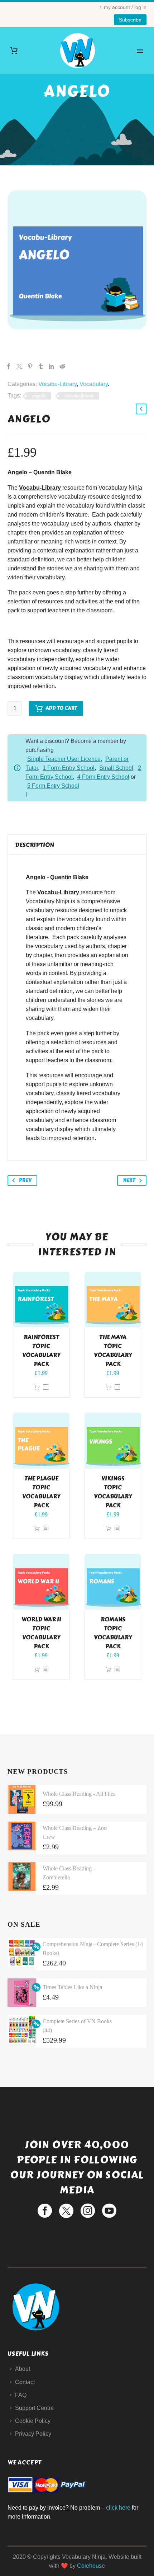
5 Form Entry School (53, 786)
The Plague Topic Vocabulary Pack (41, 1492)
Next (129, 1180)
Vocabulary (94, 384)
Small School (116, 768)
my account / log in (125, 7)
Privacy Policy (33, 2434)
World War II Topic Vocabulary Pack (41, 1633)
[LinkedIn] (52, 366)
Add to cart (61, 708)
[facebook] (45, 2211)
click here (118, 2508)
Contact (25, 2382)
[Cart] (14, 51)
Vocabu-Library (57, 384)
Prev (25, 1180)
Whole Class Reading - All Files (79, 1794)
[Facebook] (9, 366)
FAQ (21, 2395)
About (23, 2369)
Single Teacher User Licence (64, 759)
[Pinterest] (30, 366)
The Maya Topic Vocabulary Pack (113, 1351)
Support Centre (34, 2408)
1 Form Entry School (69, 768)
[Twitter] (19, 366)
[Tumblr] (41, 366)
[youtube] (109, 2211)
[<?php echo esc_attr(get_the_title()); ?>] (45, 1387)
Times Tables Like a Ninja (72, 1987)
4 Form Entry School (103, 777)
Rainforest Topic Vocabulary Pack (41, 1351)
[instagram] (88, 2211)
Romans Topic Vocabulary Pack (113, 1633)
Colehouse (91, 2566)
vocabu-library (79, 396)
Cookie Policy (33, 2421)
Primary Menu (140, 51)
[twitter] (66, 2211)
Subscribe (130, 20)
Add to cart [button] (37, 1387)
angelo (39, 396)
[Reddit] (62, 366)
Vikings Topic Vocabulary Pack (113, 1492)
